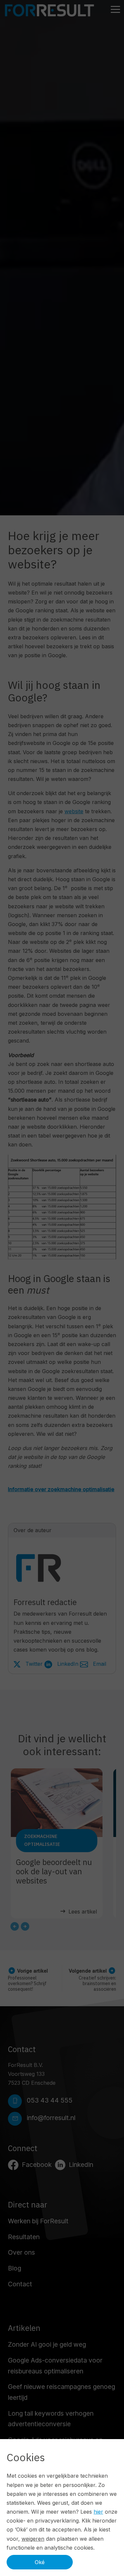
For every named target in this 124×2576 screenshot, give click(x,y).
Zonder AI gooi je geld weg (47, 2344)
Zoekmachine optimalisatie (42, 1840)
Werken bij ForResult (38, 2221)
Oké (40, 2562)
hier (98, 2512)
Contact (20, 2284)
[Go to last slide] (15, 1926)
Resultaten (24, 2237)
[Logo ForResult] (49, 10)
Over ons (21, 2252)
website (74, 811)
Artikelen (24, 2328)
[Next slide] (25, 1926)
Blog (15, 2268)
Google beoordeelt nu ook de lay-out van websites (54, 1871)
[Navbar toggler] (115, 10)
